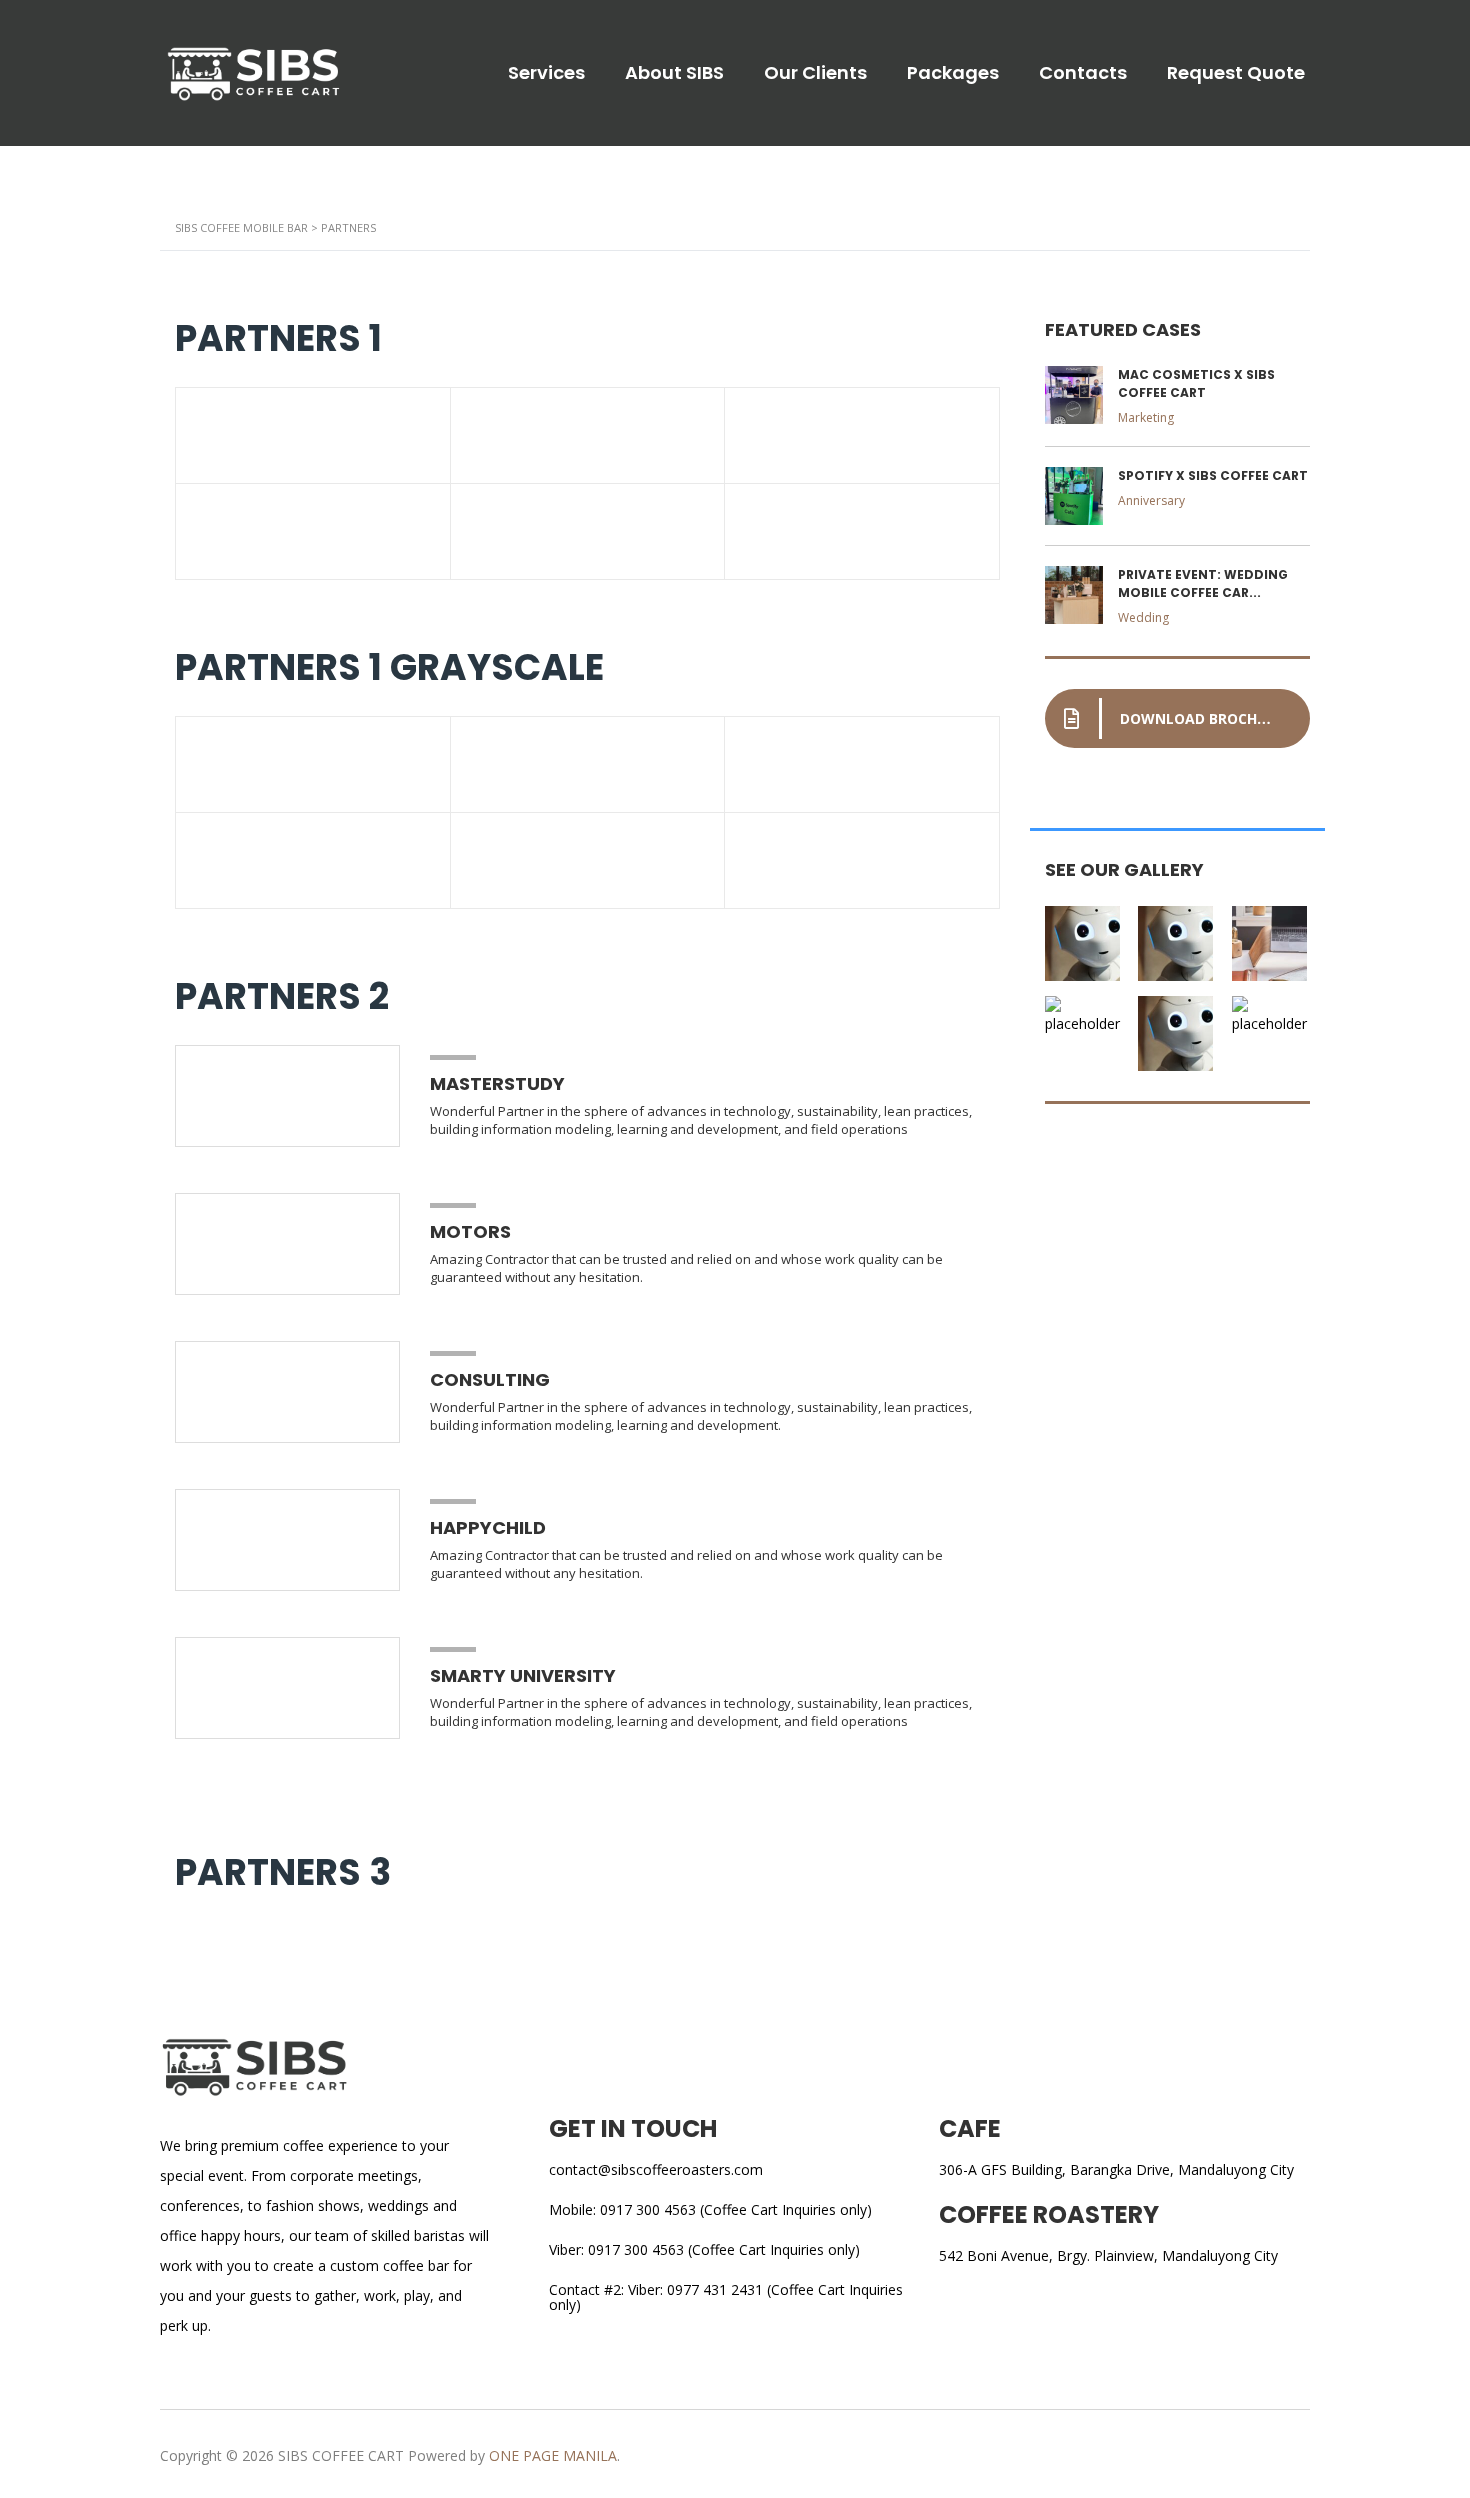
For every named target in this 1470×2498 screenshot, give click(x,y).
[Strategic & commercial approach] (1270, 936)
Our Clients (815, 73)
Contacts (1083, 73)
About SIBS (674, 73)
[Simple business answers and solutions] (1084, 1026)
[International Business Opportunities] (1177, 936)
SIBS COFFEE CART (341, 2455)
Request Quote (1236, 73)
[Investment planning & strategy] (1084, 936)
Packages (953, 73)
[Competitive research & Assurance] (1177, 1026)
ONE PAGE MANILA (553, 2455)
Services (546, 73)
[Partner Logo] (313, 435)
